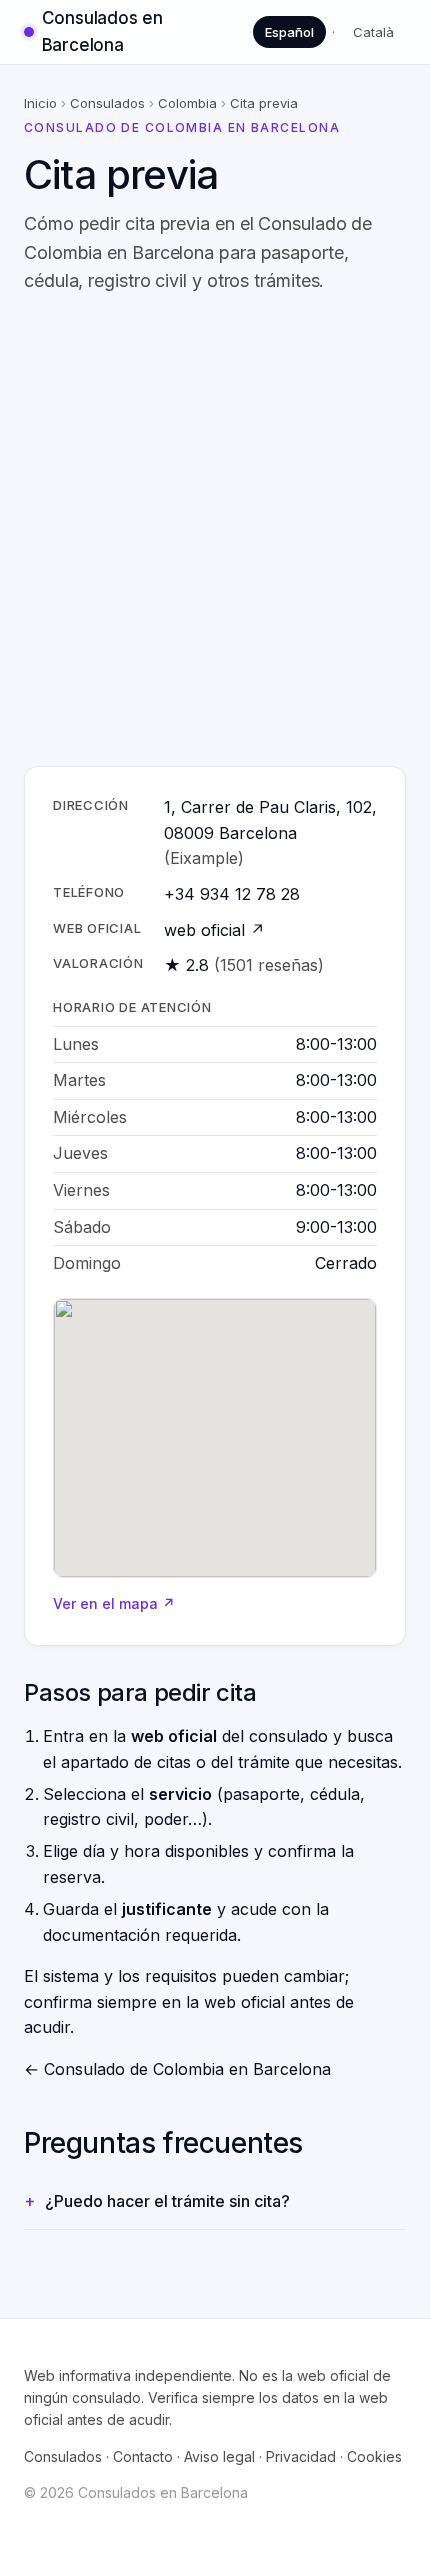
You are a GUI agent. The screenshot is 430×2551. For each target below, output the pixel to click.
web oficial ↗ (214, 930)
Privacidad (301, 2456)
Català (373, 32)
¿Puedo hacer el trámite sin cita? (167, 2201)
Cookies (374, 2456)
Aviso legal (219, 2456)
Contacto (143, 2456)
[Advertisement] (215, 531)
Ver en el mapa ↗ (114, 1603)
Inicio (40, 103)
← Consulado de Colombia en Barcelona (177, 2069)
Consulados (107, 103)
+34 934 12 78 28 (232, 894)
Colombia (187, 103)
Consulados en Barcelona (102, 31)
